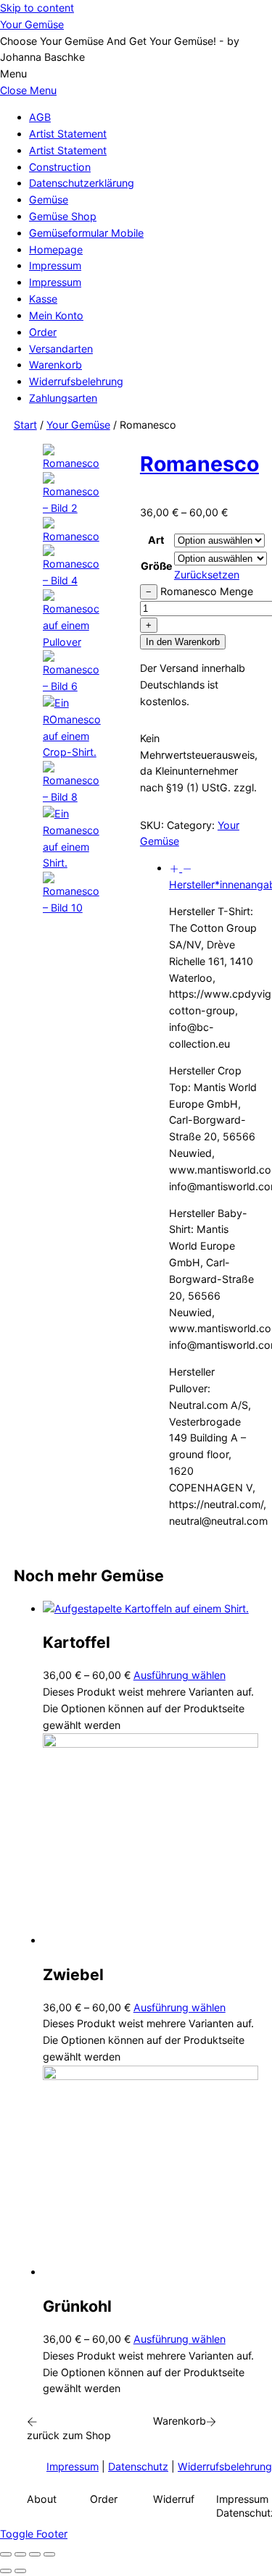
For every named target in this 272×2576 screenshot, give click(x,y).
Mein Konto (56, 315)
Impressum (55, 265)
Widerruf (174, 2499)
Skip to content (37, 8)
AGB (40, 117)
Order (43, 332)
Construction (60, 167)
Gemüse (49, 199)
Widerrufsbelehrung (76, 381)
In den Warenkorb (183, 642)
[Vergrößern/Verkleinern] (6, 2554)
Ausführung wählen (180, 1675)
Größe (157, 566)
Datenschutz (138, 2466)
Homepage (56, 249)
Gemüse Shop (63, 216)
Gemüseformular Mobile (86, 233)
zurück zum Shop (69, 2435)
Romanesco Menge (207, 591)
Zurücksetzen (207, 574)
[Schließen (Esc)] (49, 2554)
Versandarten (61, 349)
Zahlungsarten (63, 398)
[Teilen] (35, 2554)
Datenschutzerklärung (82, 183)
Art (156, 540)
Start (25, 425)
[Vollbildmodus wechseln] (20, 2554)
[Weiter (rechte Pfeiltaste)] (20, 2571)
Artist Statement (68, 134)
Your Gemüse (78, 425)
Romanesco (199, 464)
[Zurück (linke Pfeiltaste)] (6, 2571)
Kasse (43, 299)
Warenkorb (55, 365)
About (42, 2499)
